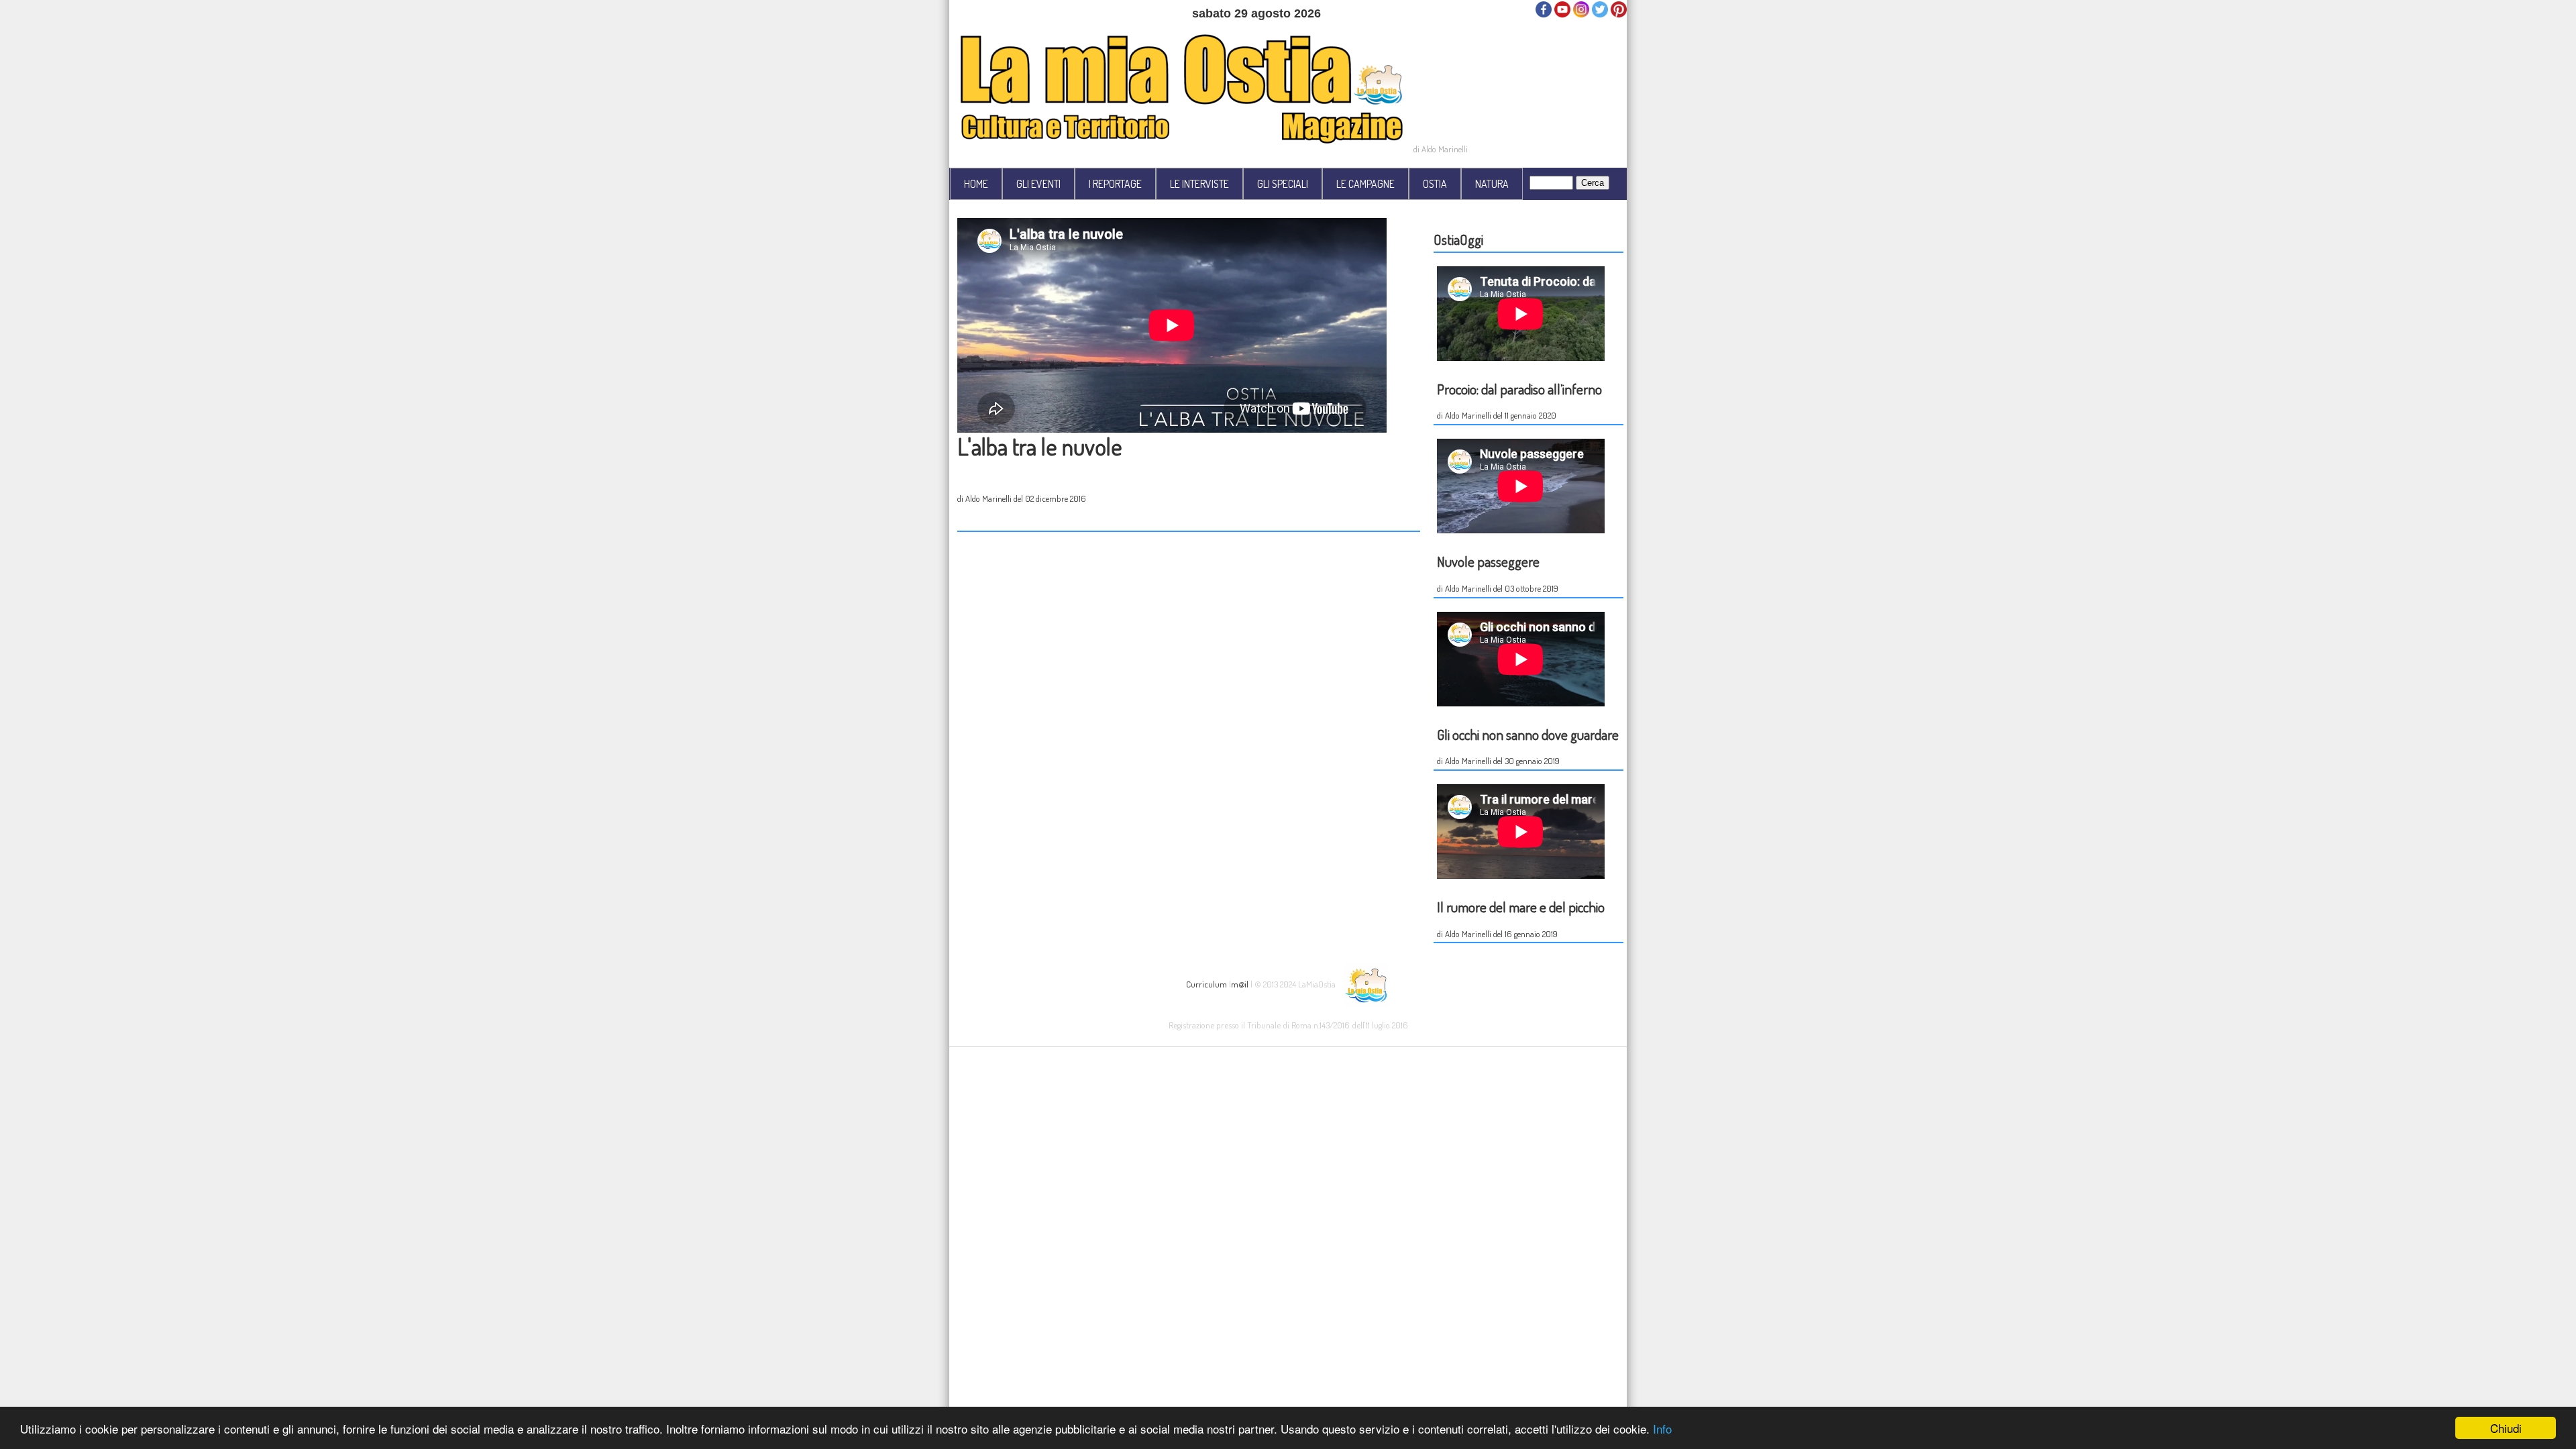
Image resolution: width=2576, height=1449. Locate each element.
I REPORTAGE (1115, 184)
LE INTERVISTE (1199, 184)
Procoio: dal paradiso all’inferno (1519, 389)
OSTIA (1435, 184)
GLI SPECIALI (1283, 184)
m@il (1240, 983)
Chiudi (2506, 1428)
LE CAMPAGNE (1365, 184)
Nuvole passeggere (1488, 561)
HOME (976, 184)
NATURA (1492, 184)
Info (1662, 1429)
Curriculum (1206, 983)
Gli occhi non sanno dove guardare (1528, 734)
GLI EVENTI (1038, 184)
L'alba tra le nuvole (1040, 446)
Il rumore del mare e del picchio (1521, 907)
